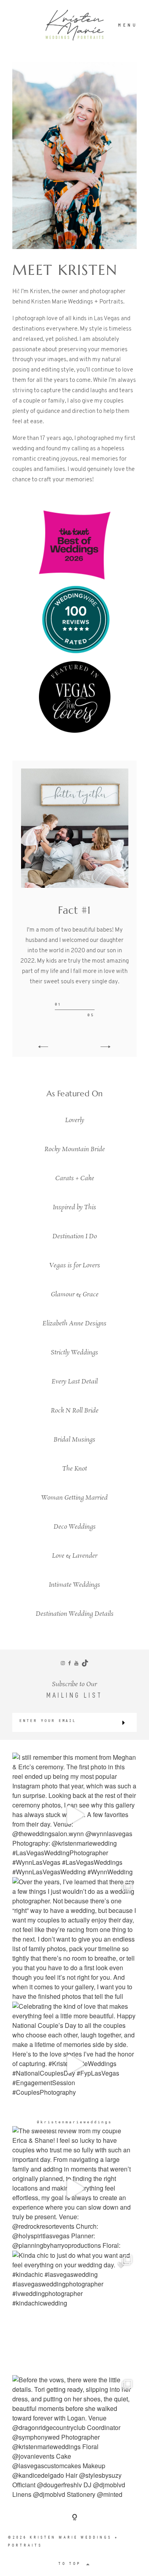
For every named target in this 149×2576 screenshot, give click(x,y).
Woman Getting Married (74, 1498)
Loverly (75, 1120)
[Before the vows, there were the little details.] (74, 2437)
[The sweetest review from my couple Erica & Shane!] (74, 2188)
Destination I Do (75, 1236)
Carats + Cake (75, 1178)
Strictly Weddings (74, 1353)
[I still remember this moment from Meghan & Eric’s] (74, 1815)
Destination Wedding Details (75, 1614)
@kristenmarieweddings (74, 2122)
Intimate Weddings (74, 1585)
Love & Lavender (75, 1556)
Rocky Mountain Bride (75, 1149)
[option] (74, 893)
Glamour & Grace (75, 1295)
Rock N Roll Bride (75, 1411)
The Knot (75, 1469)
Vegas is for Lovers (75, 1266)
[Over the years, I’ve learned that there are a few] (74, 1939)
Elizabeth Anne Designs (74, 1324)
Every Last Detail (75, 1382)
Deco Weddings (75, 1527)
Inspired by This (74, 1207)
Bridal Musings (74, 1440)
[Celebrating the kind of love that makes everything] (74, 2064)
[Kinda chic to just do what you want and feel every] (74, 2313)
